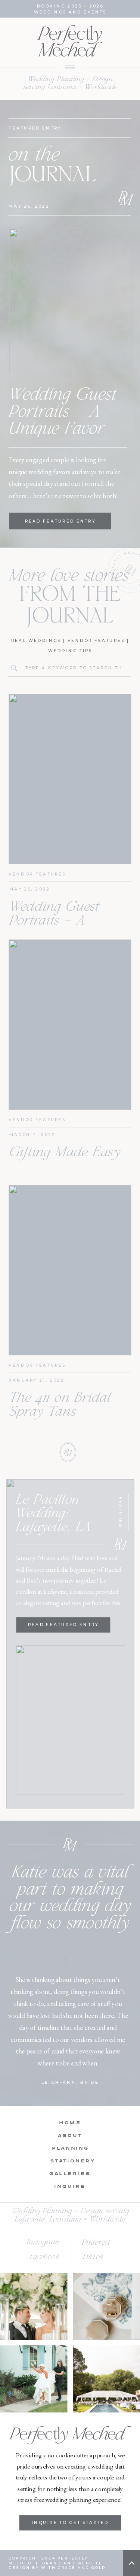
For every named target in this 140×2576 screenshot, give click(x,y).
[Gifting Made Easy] (70, 1025)
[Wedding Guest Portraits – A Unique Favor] (71, 301)
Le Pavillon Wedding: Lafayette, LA (53, 1514)
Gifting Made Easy (65, 1153)
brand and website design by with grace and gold (57, 2566)
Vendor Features (96, 640)
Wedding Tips (70, 650)
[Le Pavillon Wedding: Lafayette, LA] (70, 1720)
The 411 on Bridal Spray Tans (60, 1406)
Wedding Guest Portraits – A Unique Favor (62, 412)
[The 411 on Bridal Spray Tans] (70, 1270)
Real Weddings (36, 640)
